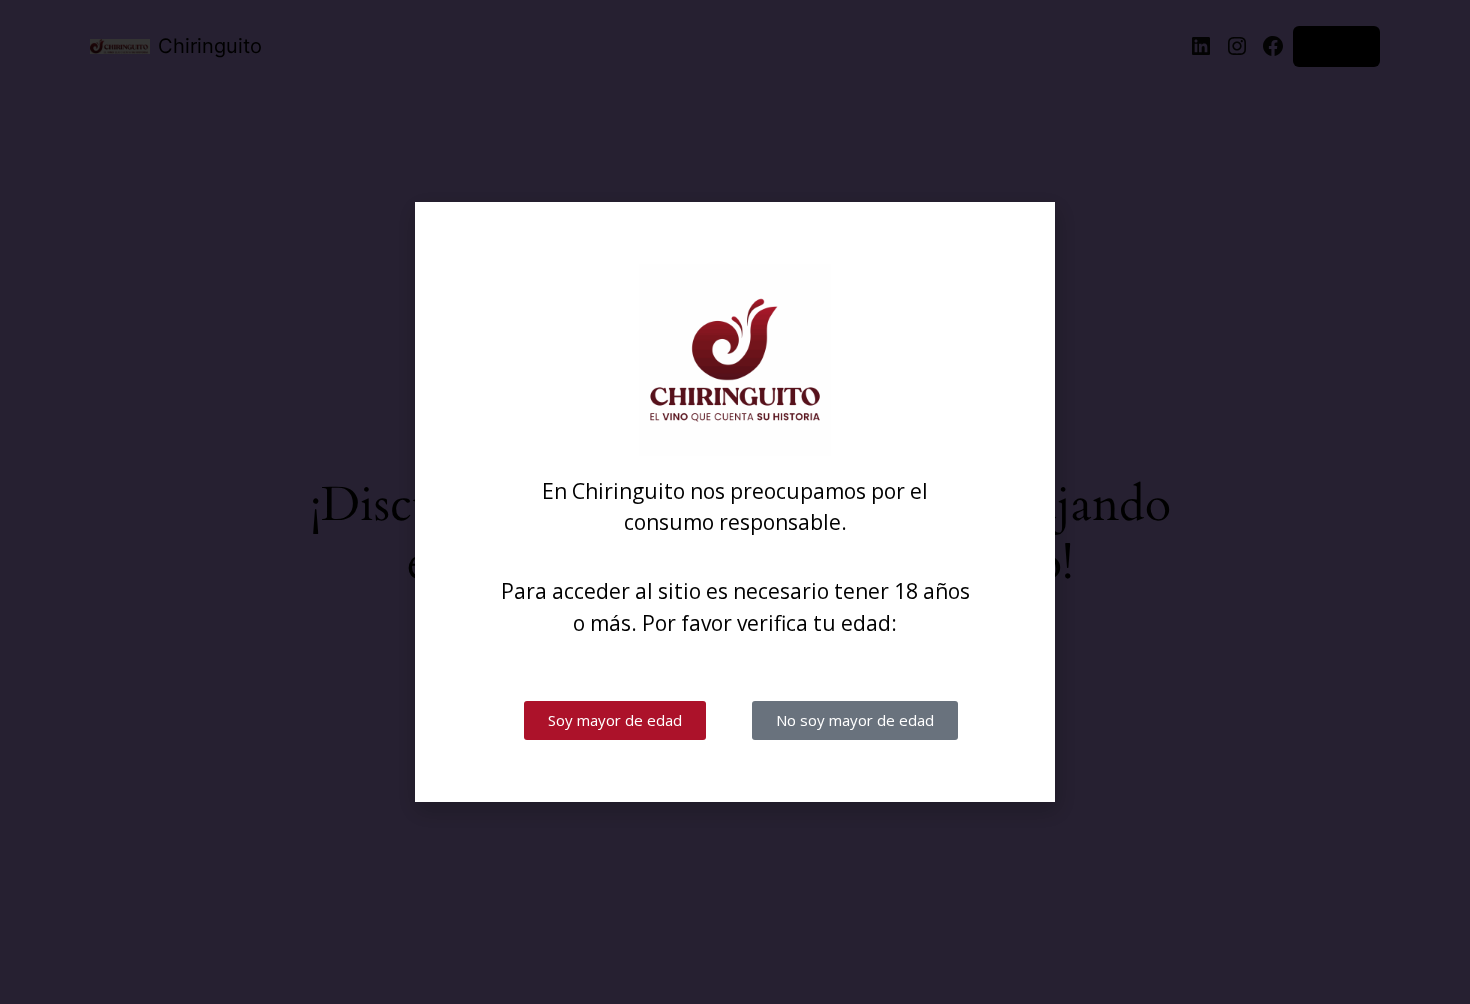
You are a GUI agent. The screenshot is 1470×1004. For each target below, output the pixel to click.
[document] (735, 502)
